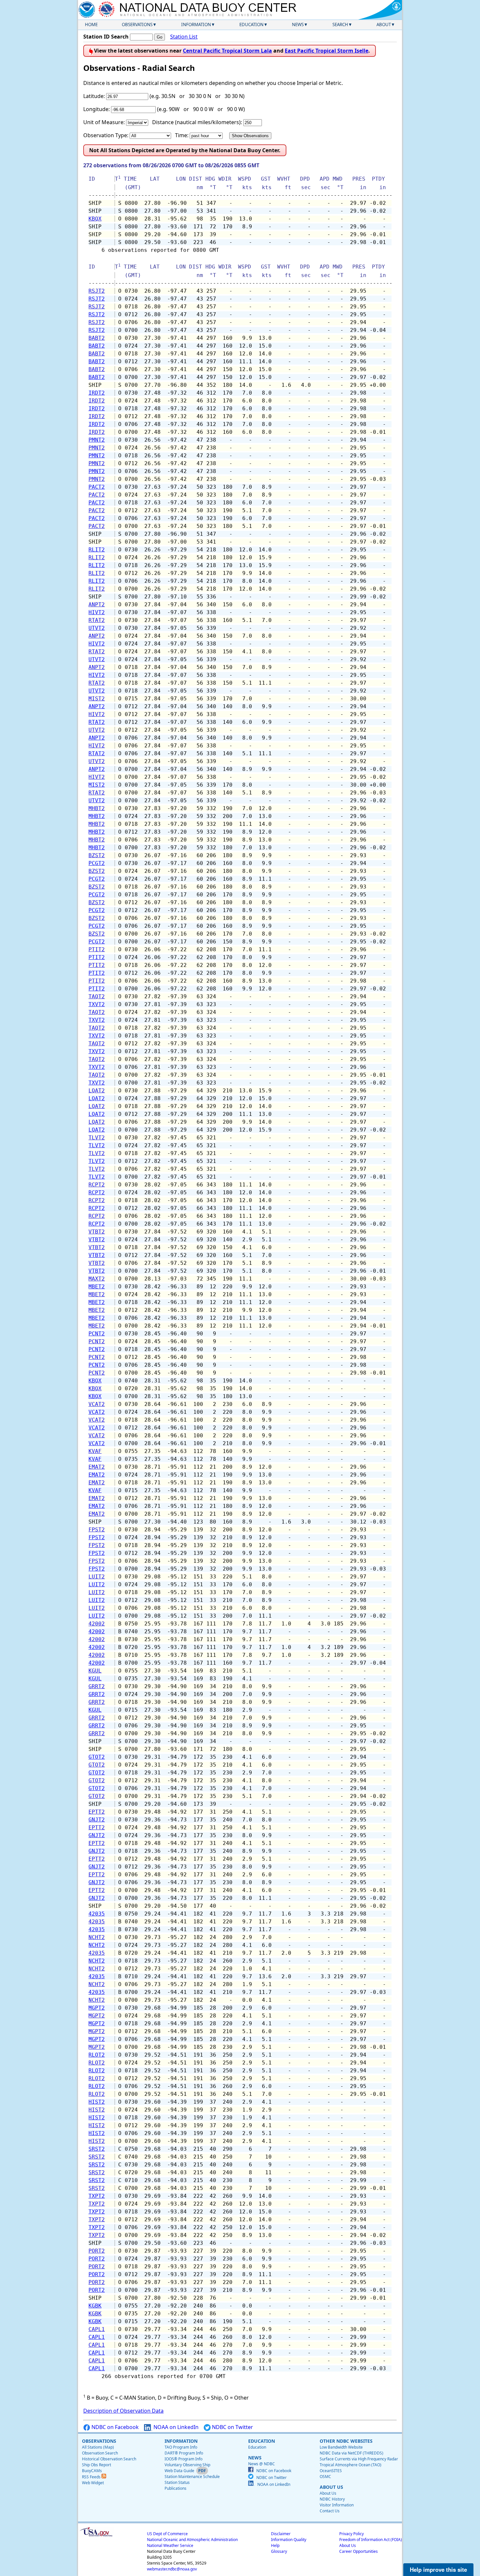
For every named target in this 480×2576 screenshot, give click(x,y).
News (298, 24)
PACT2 (97, 487)
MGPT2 (97, 2008)
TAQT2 (97, 996)
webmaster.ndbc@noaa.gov (172, 2569)
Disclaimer (281, 2534)
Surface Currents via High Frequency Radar (359, 2459)
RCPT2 (97, 1185)
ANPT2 (97, 604)
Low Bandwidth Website (341, 2447)
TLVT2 (97, 1138)
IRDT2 (97, 393)
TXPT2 (97, 2196)
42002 (97, 1624)
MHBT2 (97, 808)
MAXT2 (97, 1279)
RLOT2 (97, 2055)
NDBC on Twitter (232, 2427)
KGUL (95, 1671)
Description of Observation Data (123, 2411)
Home (91, 24)
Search (340, 24)
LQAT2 (97, 1091)
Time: (182, 135)
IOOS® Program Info (184, 2459)
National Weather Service (170, 2545)
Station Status (177, 2482)
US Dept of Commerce (167, 2534)
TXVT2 (97, 1004)
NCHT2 (97, 1937)
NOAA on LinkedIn (175, 2427)
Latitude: (94, 96)
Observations (137, 24)
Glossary (279, 2551)
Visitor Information (337, 2505)
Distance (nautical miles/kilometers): (197, 122)
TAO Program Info (181, 2447)
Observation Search (100, 2453)
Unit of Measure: (104, 122)
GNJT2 (97, 1820)
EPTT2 (97, 1812)
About (384, 24)
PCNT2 (97, 1334)
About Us (328, 2493)
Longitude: (96, 109)
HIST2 (97, 2102)
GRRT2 (97, 1686)
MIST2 (97, 699)
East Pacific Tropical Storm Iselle (327, 51)
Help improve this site (438, 2569)
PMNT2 (97, 440)
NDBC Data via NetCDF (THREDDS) (352, 2453)
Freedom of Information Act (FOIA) (371, 2540)
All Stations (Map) (98, 2447)
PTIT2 (97, 949)
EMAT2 (97, 1467)
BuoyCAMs (92, 2471)
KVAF (95, 1451)
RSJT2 (97, 291)
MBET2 (97, 1287)
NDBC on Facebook (114, 2427)
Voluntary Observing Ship (187, 2465)
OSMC (325, 2477)
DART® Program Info (184, 2453)
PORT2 (97, 2251)
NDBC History (332, 2499)
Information (196, 24)
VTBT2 (97, 1232)
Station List (184, 37)
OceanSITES (331, 2471)
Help (275, 2545)
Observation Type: (106, 135)
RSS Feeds (92, 2477)
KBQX (95, 219)
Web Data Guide (179, 2471)
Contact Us (330, 2511)
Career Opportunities (359, 2551)
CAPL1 (97, 2329)
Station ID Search (106, 37)
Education (251, 24)
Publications (176, 2488)
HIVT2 (97, 612)
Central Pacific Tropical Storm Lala (227, 51)
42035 (97, 1914)
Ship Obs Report (96, 2465)
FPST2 (97, 1530)
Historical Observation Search (109, 2459)
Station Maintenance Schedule (192, 2477)
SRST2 (97, 2149)
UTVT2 (97, 628)
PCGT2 (97, 863)
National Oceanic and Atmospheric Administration (192, 2540)
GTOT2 (97, 1757)
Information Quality (289, 2540)
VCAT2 (97, 1404)
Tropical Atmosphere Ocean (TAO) (351, 2465)
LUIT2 (97, 1577)
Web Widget (93, 2483)
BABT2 (97, 338)
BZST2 (97, 855)
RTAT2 (97, 620)
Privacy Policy (352, 2534)
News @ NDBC (262, 2464)
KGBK (95, 2306)
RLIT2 (97, 550)
